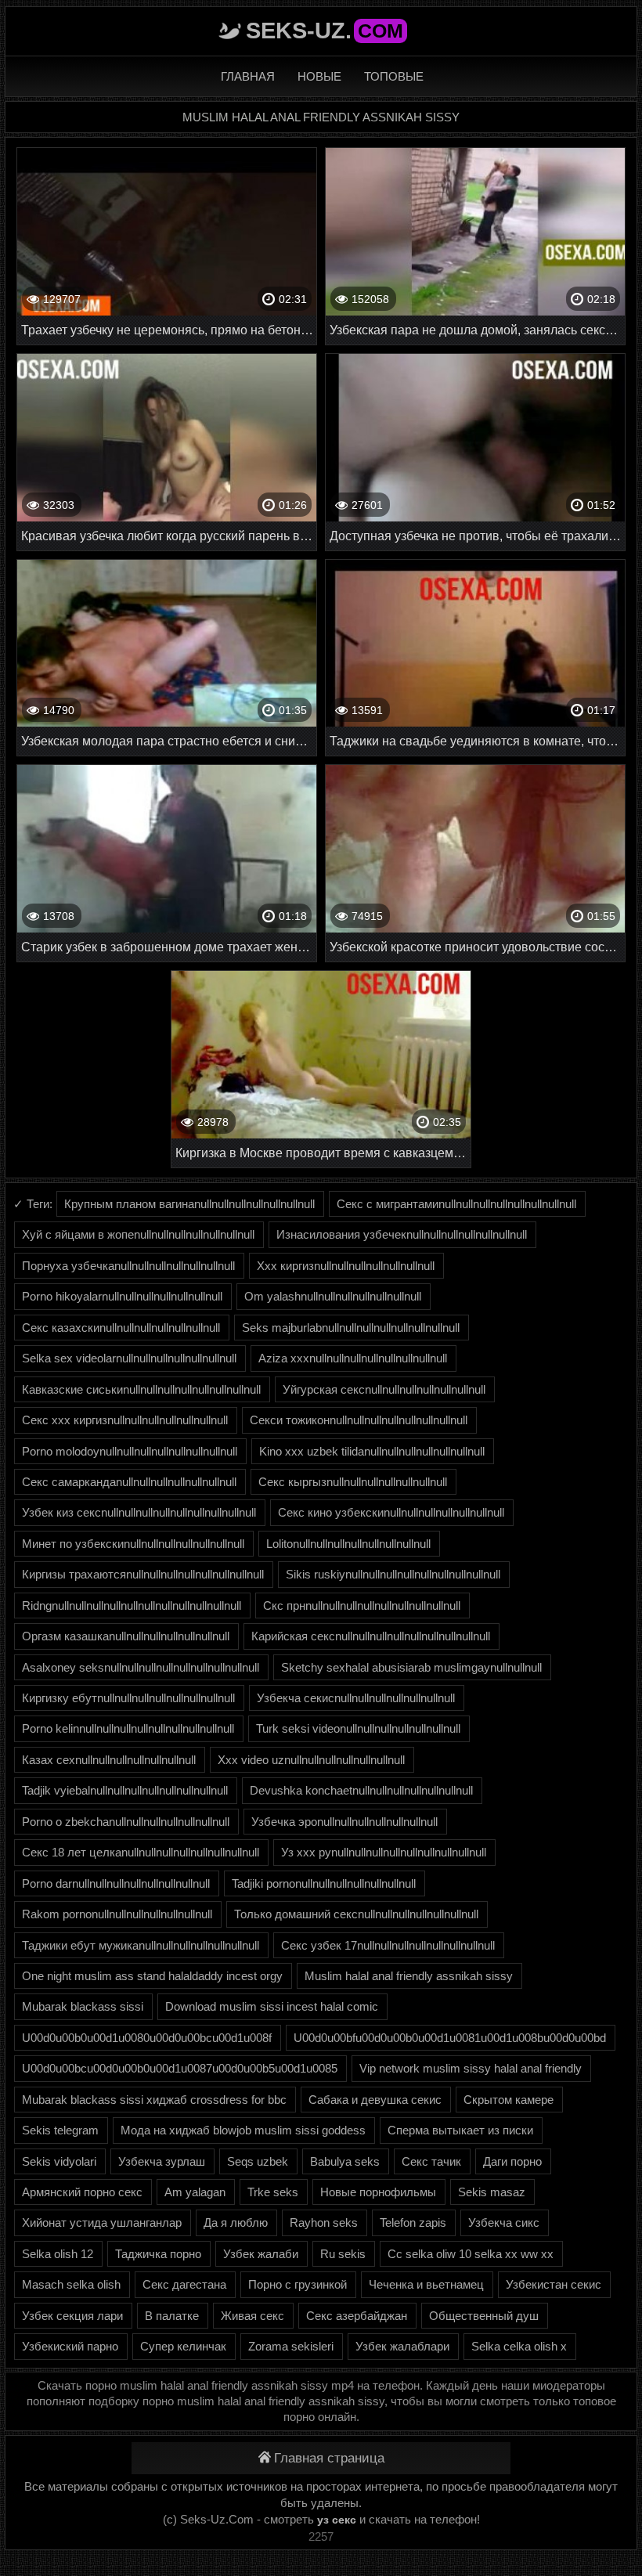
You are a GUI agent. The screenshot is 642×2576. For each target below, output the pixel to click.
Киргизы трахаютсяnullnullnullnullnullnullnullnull (143, 1574)
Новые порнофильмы (378, 2192)
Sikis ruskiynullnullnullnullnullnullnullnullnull (393, 1574)
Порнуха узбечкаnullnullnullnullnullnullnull (128, 1266)
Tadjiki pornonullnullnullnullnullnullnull (324, 1883)
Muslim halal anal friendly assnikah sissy (409, 1976)
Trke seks (273, 2192)
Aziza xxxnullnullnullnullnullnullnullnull (353, 1358)
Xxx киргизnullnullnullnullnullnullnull (346, 1266)
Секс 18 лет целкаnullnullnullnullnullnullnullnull (141, 1852)
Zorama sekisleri (291, 2346)
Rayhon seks (324, 2222)
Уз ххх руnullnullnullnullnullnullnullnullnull (384, 1852)
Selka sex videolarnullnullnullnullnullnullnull (129, 1358)
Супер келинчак (183, 2346)
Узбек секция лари (72, 2316)
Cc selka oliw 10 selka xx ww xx (471, 2254)
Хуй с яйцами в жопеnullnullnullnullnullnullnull (138, 1234)
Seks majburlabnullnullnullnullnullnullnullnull (351, 1328)
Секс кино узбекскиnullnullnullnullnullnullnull (391, 1512)
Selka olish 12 (58, 2254)
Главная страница (329, 2458)
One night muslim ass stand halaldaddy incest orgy (152, 1976)
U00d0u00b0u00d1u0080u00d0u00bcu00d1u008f (147, 2038)
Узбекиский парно (70, 2346)
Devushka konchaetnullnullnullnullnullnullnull (361, 1790)
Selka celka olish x (519, 2346)
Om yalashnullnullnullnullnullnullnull (333, 1296)
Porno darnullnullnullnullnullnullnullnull (116, 1883)
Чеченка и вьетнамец (426, 2284)
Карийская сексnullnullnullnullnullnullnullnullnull (371, 1636)
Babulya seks (345, 2161)
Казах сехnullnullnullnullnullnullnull (109, 1760)
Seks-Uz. (325, 31)
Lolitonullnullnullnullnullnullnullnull (348, 1544)
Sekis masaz (492, 2192)
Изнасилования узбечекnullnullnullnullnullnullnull (402, 1234)
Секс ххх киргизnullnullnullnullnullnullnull (125, 1420)
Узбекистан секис (554, 2284)
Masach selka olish (71, 2284)
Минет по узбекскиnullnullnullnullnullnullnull (133, 1544)
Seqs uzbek (258, 2161)
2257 (321, 2536)
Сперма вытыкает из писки (460, 2130)
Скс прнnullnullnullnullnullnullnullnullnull (362, 1605)
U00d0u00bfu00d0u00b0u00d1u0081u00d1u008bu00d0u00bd (450, 2038)
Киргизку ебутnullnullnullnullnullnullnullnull (128, 1698)
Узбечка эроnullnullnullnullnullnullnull (344, 1822)
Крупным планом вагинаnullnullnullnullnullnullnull (189, 1204)
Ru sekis (343, 2254)
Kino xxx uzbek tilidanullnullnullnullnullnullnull (372, 1451)
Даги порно (512, 2161)
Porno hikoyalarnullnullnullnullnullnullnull (122, 1296)
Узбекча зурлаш (162, 2161)
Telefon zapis (413, 2222)
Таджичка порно (158, 2254)
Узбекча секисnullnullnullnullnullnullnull (356, 1698)
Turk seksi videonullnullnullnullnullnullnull (358, 1728)
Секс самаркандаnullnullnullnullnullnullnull (129, 1482)
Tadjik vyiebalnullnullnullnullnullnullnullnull (125, 1790)
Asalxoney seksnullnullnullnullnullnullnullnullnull (141, 1667)
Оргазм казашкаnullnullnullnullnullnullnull (126, 1636)
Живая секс (252, 2316)
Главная (248, 76)
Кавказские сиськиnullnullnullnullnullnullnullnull (141, 1389)
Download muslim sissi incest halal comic (272, 2006)
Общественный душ (484, 2316)
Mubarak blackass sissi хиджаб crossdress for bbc (154, 2100)
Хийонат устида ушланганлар (102, 2222)
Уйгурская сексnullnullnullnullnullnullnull (384, 1389)
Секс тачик (431, 2161)
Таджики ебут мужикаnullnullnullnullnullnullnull (141, 1945)
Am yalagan (195, 2192)
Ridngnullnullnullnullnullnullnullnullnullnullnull (132, 1605)
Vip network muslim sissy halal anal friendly (471, 2068)
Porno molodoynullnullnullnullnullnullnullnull (130, 1451)
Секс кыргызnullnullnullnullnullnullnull (353, 1482)
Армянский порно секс (82, 2192)
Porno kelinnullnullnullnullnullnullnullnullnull (128, 1728)
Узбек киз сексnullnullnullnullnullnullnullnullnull (139, 1512)
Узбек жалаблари (402, 2346)
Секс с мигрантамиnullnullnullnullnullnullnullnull (456, 1204)
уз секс (337, 2520)
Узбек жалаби (261, 2254)
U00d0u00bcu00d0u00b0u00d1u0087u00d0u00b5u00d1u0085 (180, 2068)
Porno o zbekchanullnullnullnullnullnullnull (126, 1822)
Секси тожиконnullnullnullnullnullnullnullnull (359, 1420)
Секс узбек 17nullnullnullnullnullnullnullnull (388, 1945)
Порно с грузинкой (298, 2284)
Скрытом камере (509, 2100)
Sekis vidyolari (59, 2161)
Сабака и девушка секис (375, 2100)
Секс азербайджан (357, 2316)
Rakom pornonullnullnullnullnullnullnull (117, 1914)
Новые (319, 76)
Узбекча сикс (504, 2222)
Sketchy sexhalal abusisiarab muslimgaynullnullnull (411, 1667)
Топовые (394, 76)
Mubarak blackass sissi (83, 2006)
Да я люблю (236, 2222)
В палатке (172, 2316)
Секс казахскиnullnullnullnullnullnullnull (121, 1328)
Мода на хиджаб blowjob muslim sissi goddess (243, 2130)
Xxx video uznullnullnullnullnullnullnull (311, 1760)
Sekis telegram (60, 2130)
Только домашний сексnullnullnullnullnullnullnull (356, 1914)
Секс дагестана (184, 2284)
